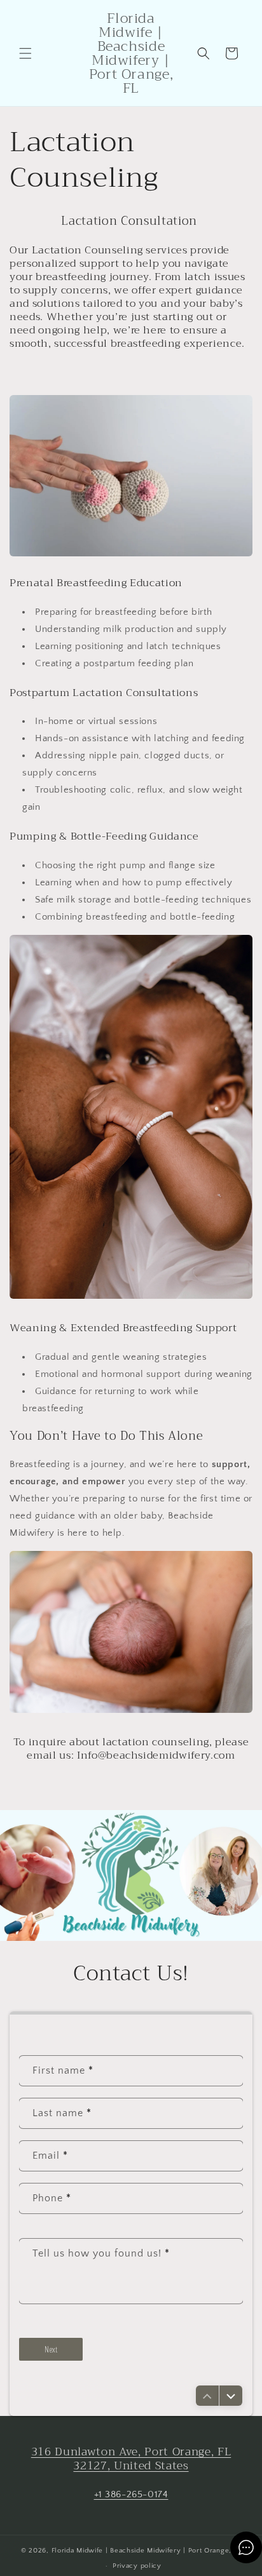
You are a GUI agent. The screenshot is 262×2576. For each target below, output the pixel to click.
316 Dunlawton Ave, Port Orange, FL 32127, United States (131, 2459)
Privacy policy (137, 2566)
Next (51, 2349)
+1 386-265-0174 (131, 2494)
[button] (25, 53)
